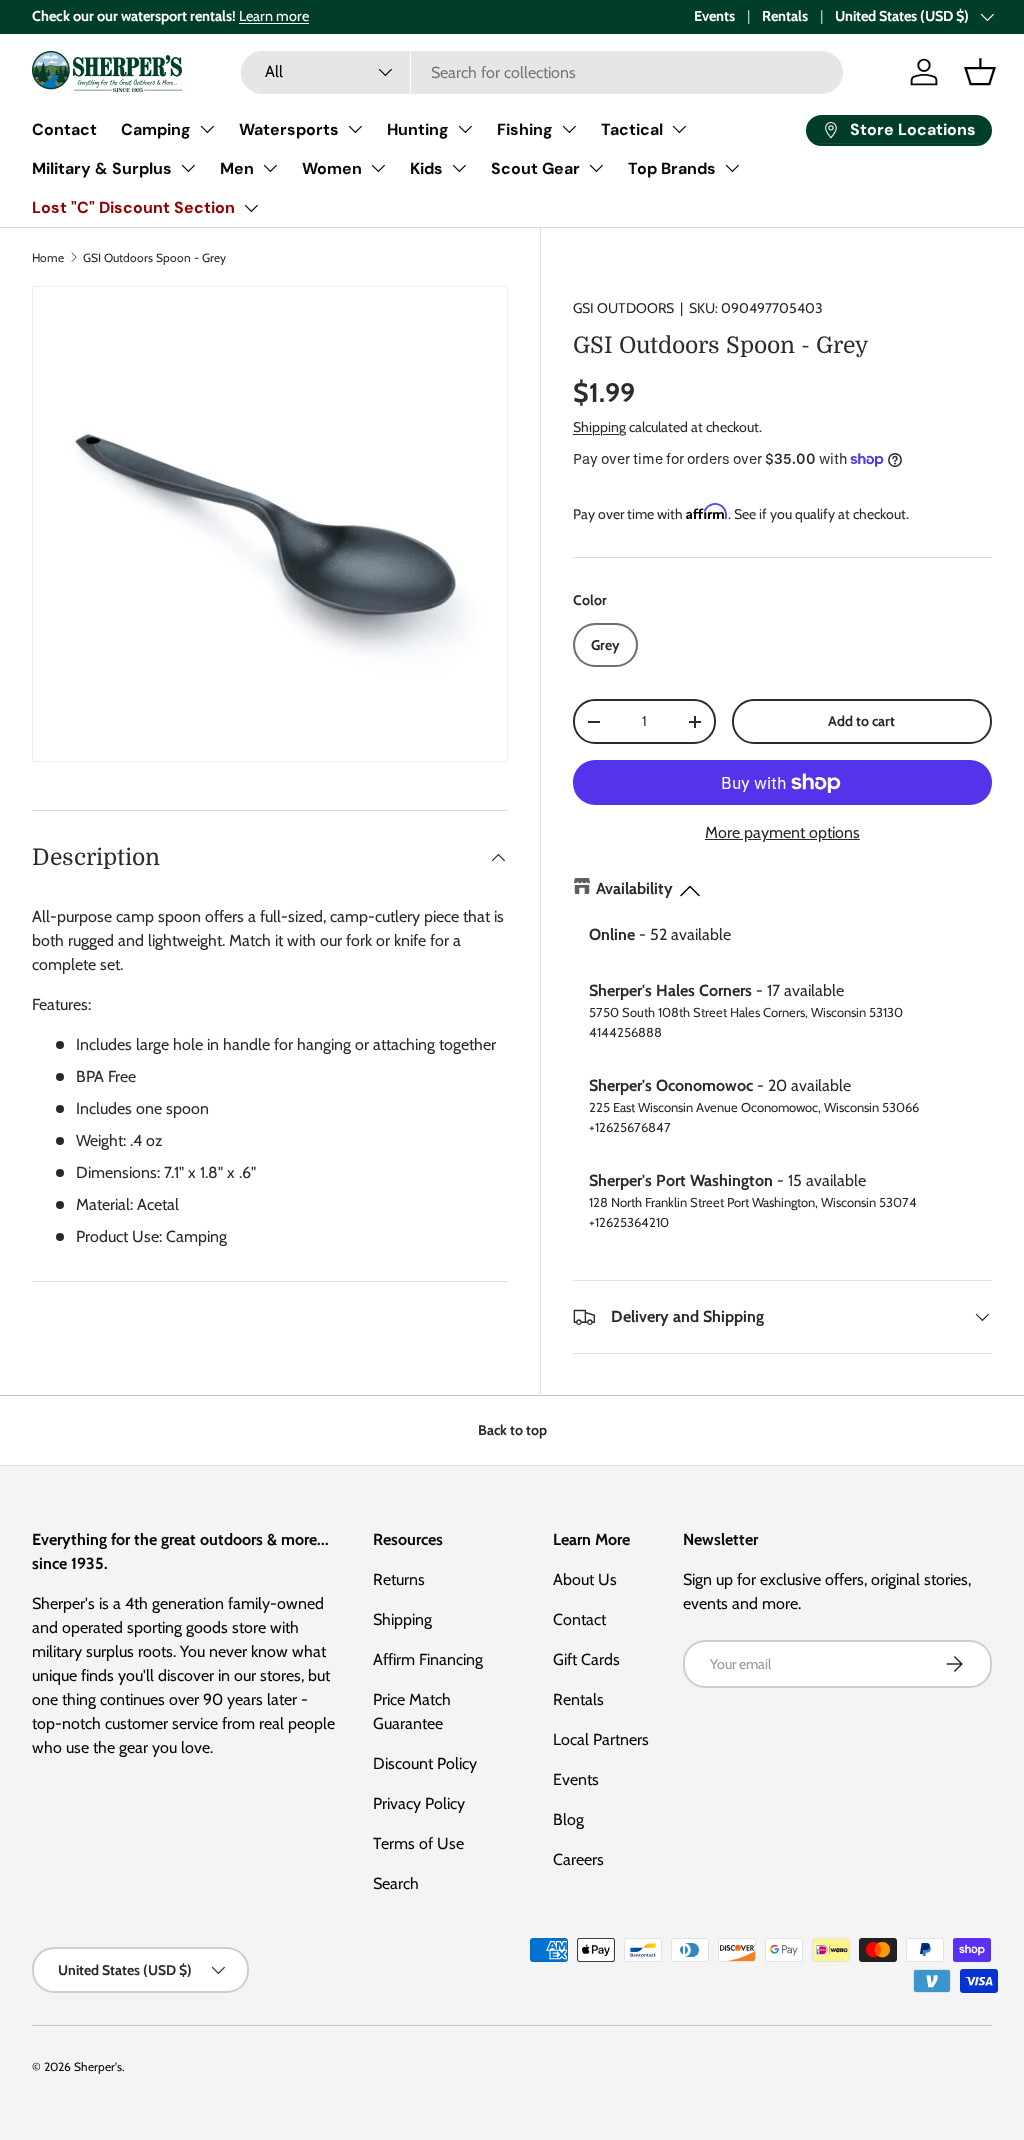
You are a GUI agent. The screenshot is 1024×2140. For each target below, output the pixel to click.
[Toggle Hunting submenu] (465, 129)
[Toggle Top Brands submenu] (732, 168)
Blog (568, 1819)
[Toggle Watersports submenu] (355, 129)
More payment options (782, 832)
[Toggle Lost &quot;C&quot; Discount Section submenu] (251, 208)
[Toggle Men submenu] (270, 168)
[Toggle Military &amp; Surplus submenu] (188, 168)
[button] (980, 72)
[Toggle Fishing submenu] (569, 129)
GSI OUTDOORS (623, 308)
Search (396, 1883)
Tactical (632, 129)
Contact (64, 129)
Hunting (418, 129)
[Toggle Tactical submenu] (679, 129)
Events (714, 16)
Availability (634, 888)
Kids (426, 168)
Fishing (525, 129)
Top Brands (672, 168)
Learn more (274, 16)
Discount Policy (425, 1763)
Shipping (599, 427)
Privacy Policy (419, 1803)
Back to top (512, 1430)
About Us (585, 1579)
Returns (399, 1579)
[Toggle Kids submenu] (459, 168)
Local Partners (601, 1739)
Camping (156, 129)
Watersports (289, 129)
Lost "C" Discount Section (133, 207)
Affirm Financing (428, 1659)
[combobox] (541, 72)
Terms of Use (418, 1843)
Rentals (785, 16)
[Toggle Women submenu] (378, 168)
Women (332, 168)
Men (237, 168)
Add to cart (861, 721)
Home (48, 257)
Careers (578, 1859)
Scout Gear (535, 168)
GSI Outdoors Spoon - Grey (154, 257)
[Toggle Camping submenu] (207, 129)
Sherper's (98, 2066)
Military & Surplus (102, 168)
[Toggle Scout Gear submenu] (596, 168)
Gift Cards (586, 1659)
